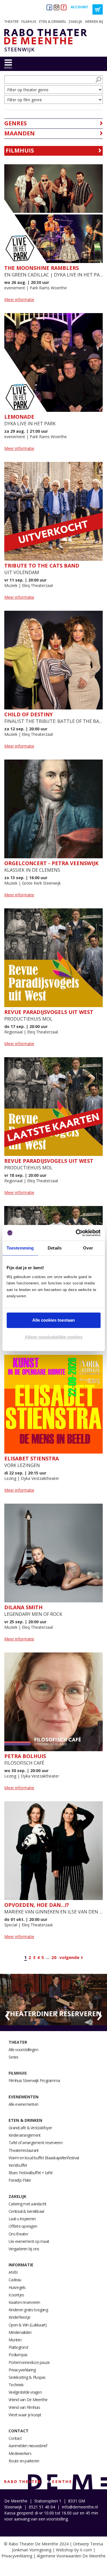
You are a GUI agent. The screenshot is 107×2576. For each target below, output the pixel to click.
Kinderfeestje (19, 2317)
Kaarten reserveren (24, 2302)
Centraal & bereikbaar (26, 2211)
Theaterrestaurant (24, 2150)
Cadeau (15, 2280)
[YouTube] (64, 7)
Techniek (16, 2385)
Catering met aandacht (27, 2204)
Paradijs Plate (20, 2180)
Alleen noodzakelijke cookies (54, 1337)
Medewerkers (20, 2453)
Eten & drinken (52, 22)
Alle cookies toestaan (53, 1320)
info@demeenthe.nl (80, 2507)
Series (14, 2057)
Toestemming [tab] (20, 1248)
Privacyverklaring (22, 2370)
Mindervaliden (20, 2332)
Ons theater (18, 2234)
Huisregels (17, 2287)
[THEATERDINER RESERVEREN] (53, 1999)
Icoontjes (16, 2295)
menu (8, 68)
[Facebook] (49, 7)
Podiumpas (18, 2355)
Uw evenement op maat (29, 2241)
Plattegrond (18, 2347)
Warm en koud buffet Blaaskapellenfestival (44, 2158)
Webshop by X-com (74, 2550)
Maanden (20, 133)
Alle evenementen (23, 2104)
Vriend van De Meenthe (28, 2400)
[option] (53, 2000)
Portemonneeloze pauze (29, 2362)
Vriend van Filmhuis (24, 2407)
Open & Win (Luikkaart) (28, 2325)
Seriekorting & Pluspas (27, 2377)
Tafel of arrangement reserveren (36, 2143)
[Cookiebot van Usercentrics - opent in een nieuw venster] (76, 1233)
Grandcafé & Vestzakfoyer (30, 2128)
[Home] (44, 41)
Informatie (21, 2265)
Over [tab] (88, 1248)
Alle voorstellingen (23, 2050)
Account (79, 7)
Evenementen (24, 2097)
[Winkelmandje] (98, 9)
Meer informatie (19, 299)
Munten (15, 2340)
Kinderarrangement (25, 2135)
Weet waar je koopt (25, 2415)
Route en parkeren (24, 2461)
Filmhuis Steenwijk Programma (34, 2080)
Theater (11, 22)
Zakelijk (75, 22)
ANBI (13, 2272)
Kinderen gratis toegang (28, 2310)
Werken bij (94, 22)
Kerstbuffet (18, 2165)
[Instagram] (56, 7)
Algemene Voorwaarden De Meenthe (71, 2556)
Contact (19, 2431)
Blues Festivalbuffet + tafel (30, 2173)
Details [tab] (55, 1248)
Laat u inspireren (22, 2219)
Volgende (69, 1957)
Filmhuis (29, 22)
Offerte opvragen (23, 2226)
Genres (16, 123)
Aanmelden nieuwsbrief (28, 2446)
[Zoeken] (98, 80)
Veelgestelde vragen (25, 2392)
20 (54, 1957)
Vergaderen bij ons (24, 2249)
